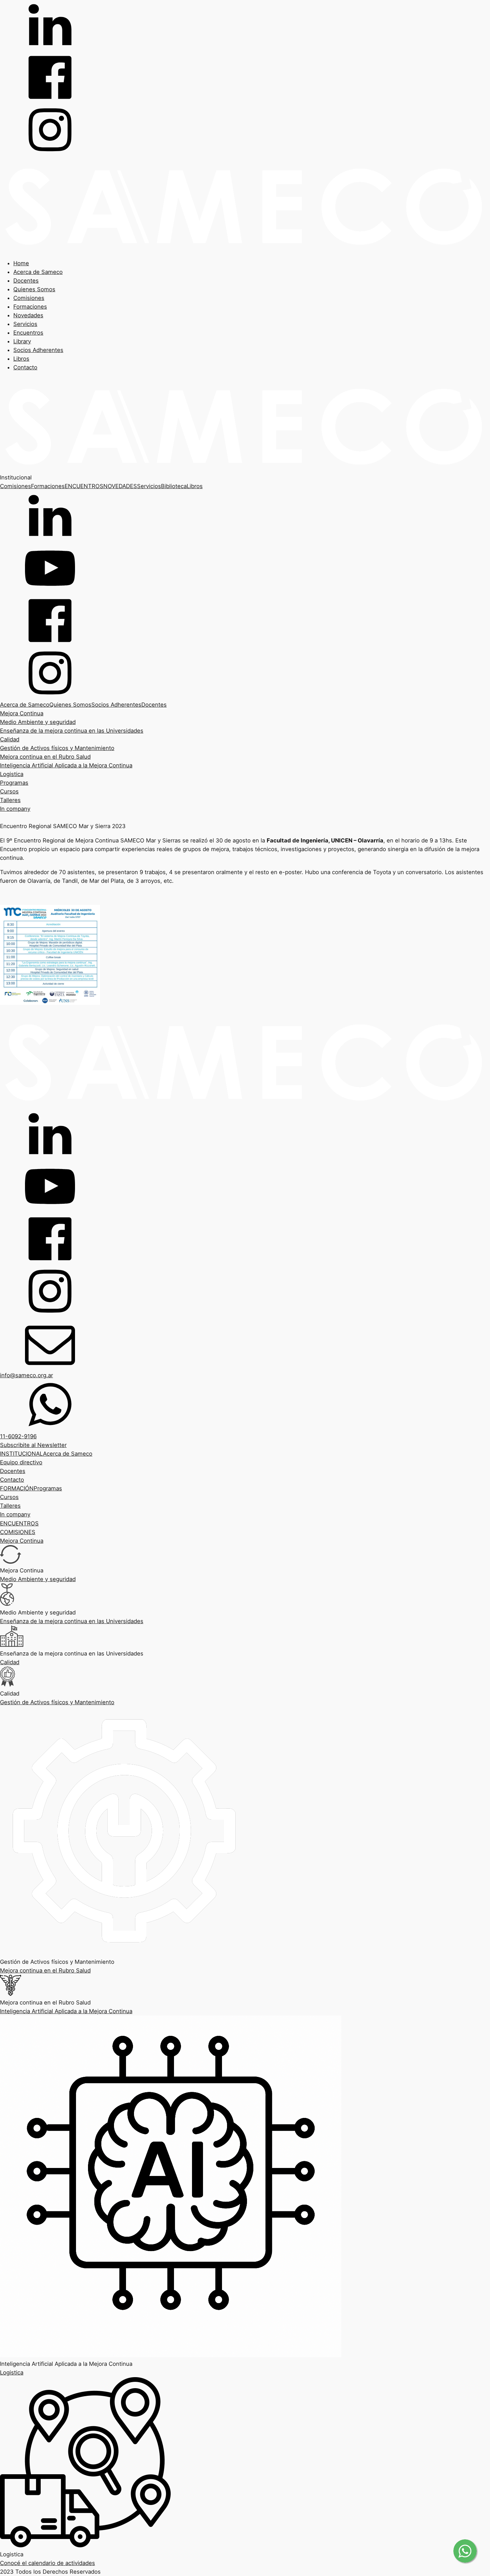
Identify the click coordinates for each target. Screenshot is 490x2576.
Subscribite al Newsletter (33, 1445)
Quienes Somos (34, 289)
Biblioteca (174, 486)
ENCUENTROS (84, 486)
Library (22, 341)
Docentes (26, 281)
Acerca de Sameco (38, 272)
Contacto (25, 367)
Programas (14, 783)
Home (21, 263)
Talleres (10, 800)
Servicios (25, 324)
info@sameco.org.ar (26, 1375)
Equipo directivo (21, 1462)
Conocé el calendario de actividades (47, 2563)
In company (15, 809)
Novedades (28, 315)
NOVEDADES (120, 486)
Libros (21, 359)
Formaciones (30, 307)
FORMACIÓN (17, 1488)
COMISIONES (18, 1532)
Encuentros (28, 333)
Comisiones (29, 298)
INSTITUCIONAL (21, 1454)
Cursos (9, 791)
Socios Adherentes (38, 350)
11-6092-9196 (18, 1436)
